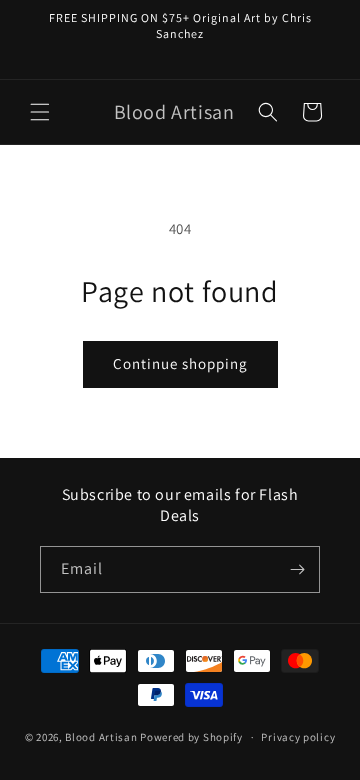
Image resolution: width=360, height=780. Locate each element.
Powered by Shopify (191, 737)
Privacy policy (298, 737)
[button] (40, 112)
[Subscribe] (297, 569)
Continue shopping (180, 363)
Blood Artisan (101, 737)
